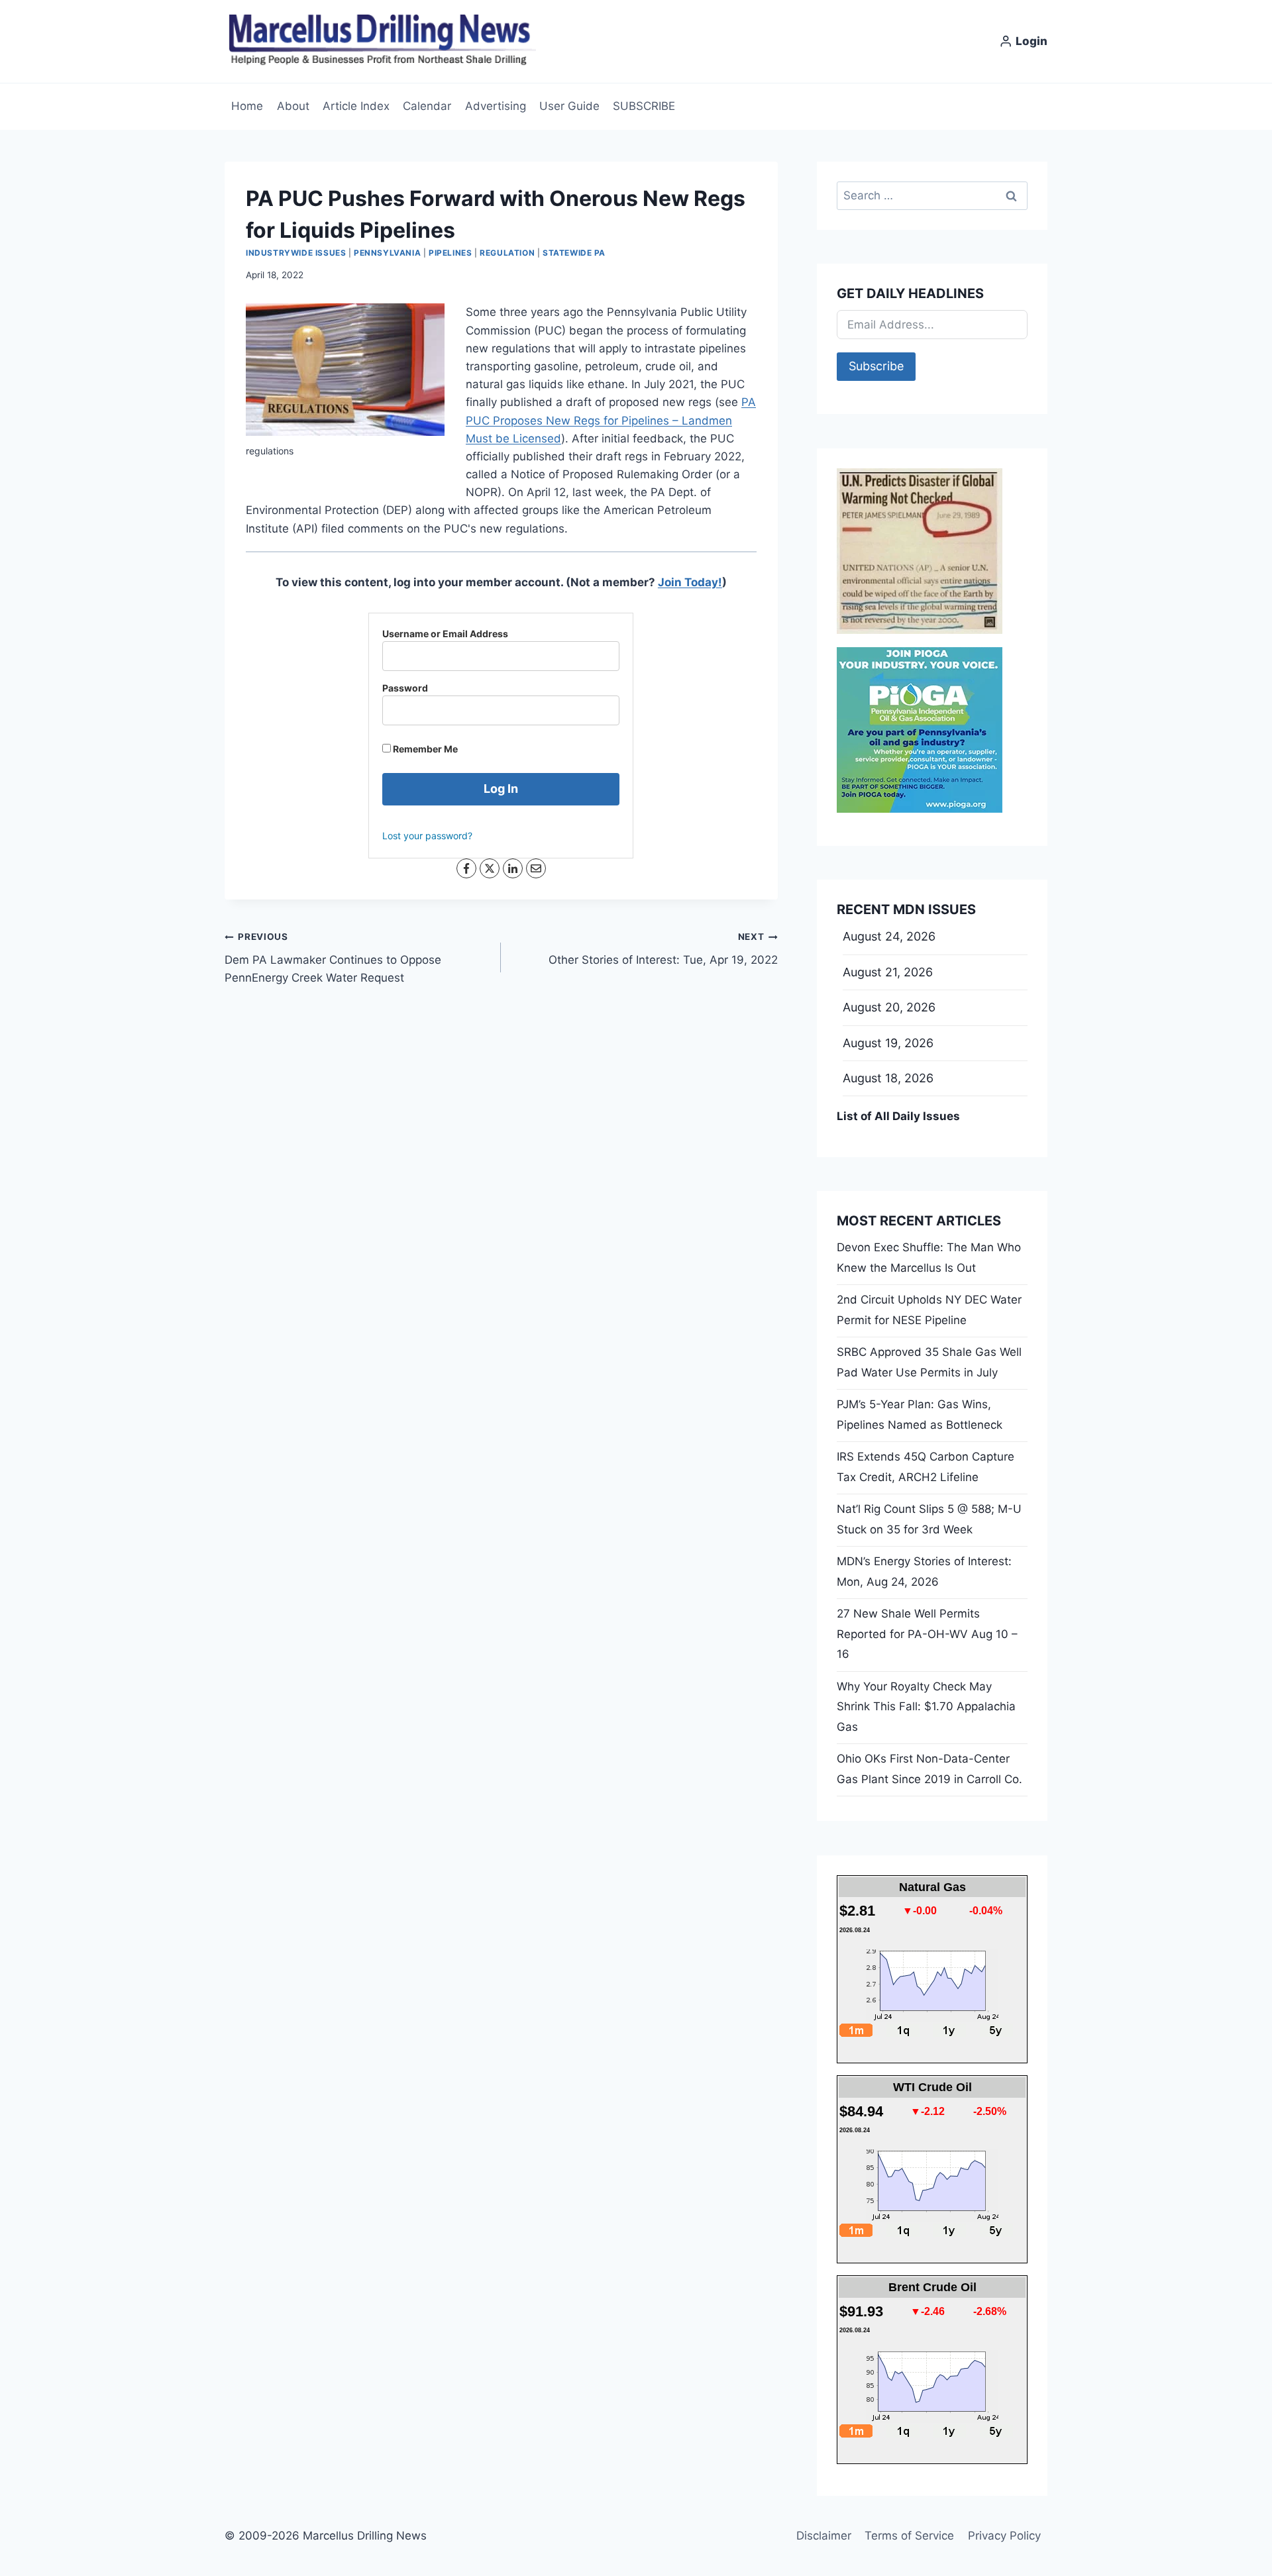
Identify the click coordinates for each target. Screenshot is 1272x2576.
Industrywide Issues (296, 253)
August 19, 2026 (888, 1043)
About (293, 106)
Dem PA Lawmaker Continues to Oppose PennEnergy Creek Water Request (333, 958)
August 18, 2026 (888, 1078)
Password (405, 688)
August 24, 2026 (889, 936)
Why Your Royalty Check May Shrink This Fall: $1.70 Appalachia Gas (926, 1707)
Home (247, 106)
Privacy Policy (1004, 2536)
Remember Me (424, 749)
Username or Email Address (445, 634)
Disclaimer (824, 2536)
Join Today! (690, 582)
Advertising (496, 106)
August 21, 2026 (888, 972)
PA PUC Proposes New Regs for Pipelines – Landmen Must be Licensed (611, 420)
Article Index (356, 106)
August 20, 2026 (889, 1007)
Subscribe (876, 366)
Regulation (507, 253)
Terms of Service (909, 2536)
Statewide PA (574, 253)
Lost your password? (427, 836)
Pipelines (450, 253)
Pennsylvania (387, 253)
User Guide (569, 106)
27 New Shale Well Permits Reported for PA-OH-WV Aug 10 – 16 (927, 1634)
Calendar (427, 106)
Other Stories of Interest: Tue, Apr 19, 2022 (663, 949)
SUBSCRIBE (644, 106)
